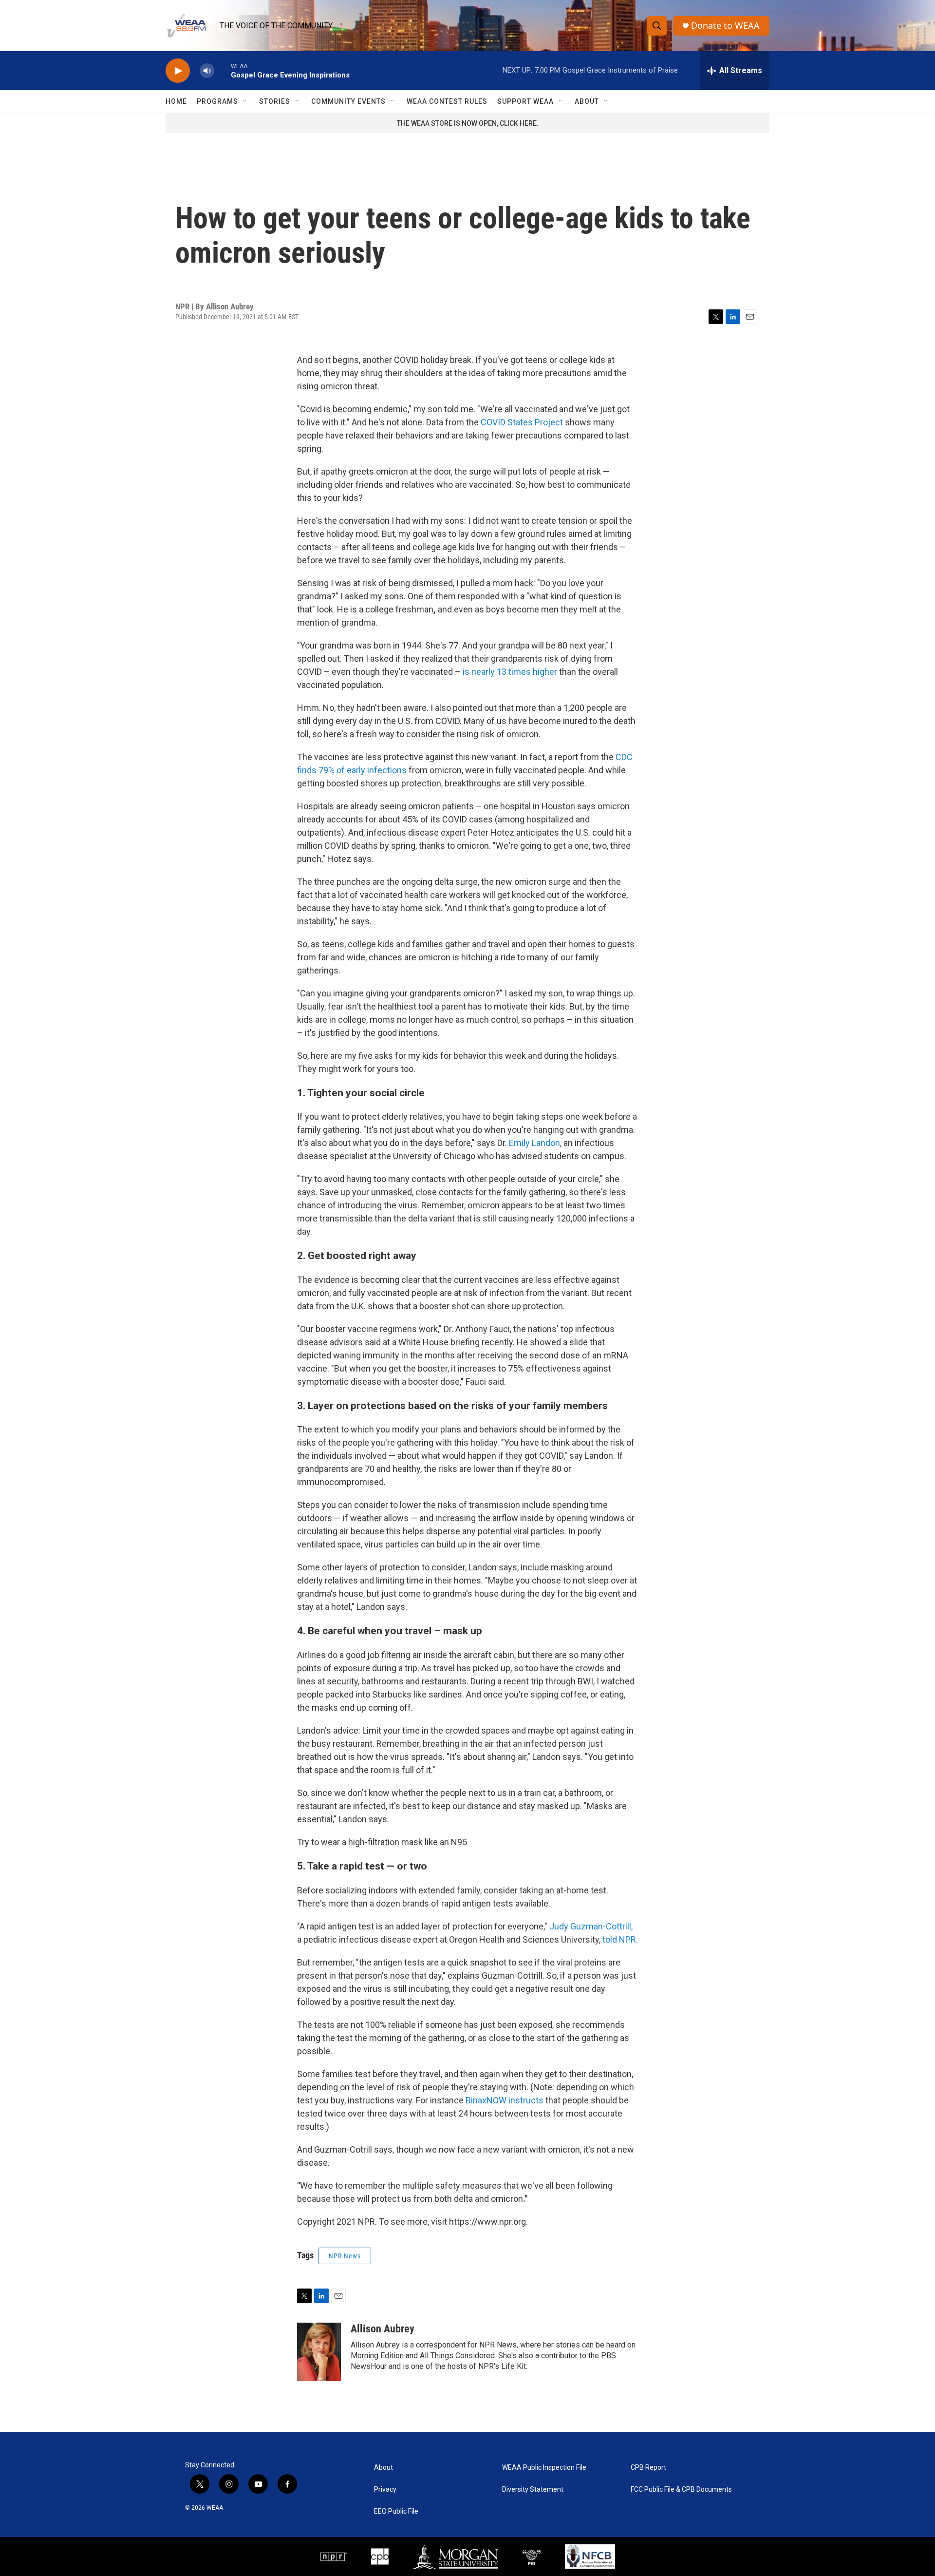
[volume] (207, 71)
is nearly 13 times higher (509, 672)
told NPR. (620, 1939)
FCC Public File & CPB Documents (681, 2490)
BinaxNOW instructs (505, 2100)
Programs (217, 101)
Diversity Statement (533, 2490)
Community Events (348, 101)
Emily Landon (534, 1143)
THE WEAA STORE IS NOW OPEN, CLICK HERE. (468, 123)
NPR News (345, 2256)
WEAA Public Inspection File (544, 2468)
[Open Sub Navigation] (245, 101)
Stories (275, 101)
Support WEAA (525, 101)
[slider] (223, 70)
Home (176, 101)
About (587, 101)
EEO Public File (396, 2511)
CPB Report (648, 2468)
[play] (178, 71)
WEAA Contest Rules (447, 101)
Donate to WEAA (725, 26)
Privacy (385, 2490)
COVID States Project (522, 422)
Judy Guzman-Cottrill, (591, 1926)
